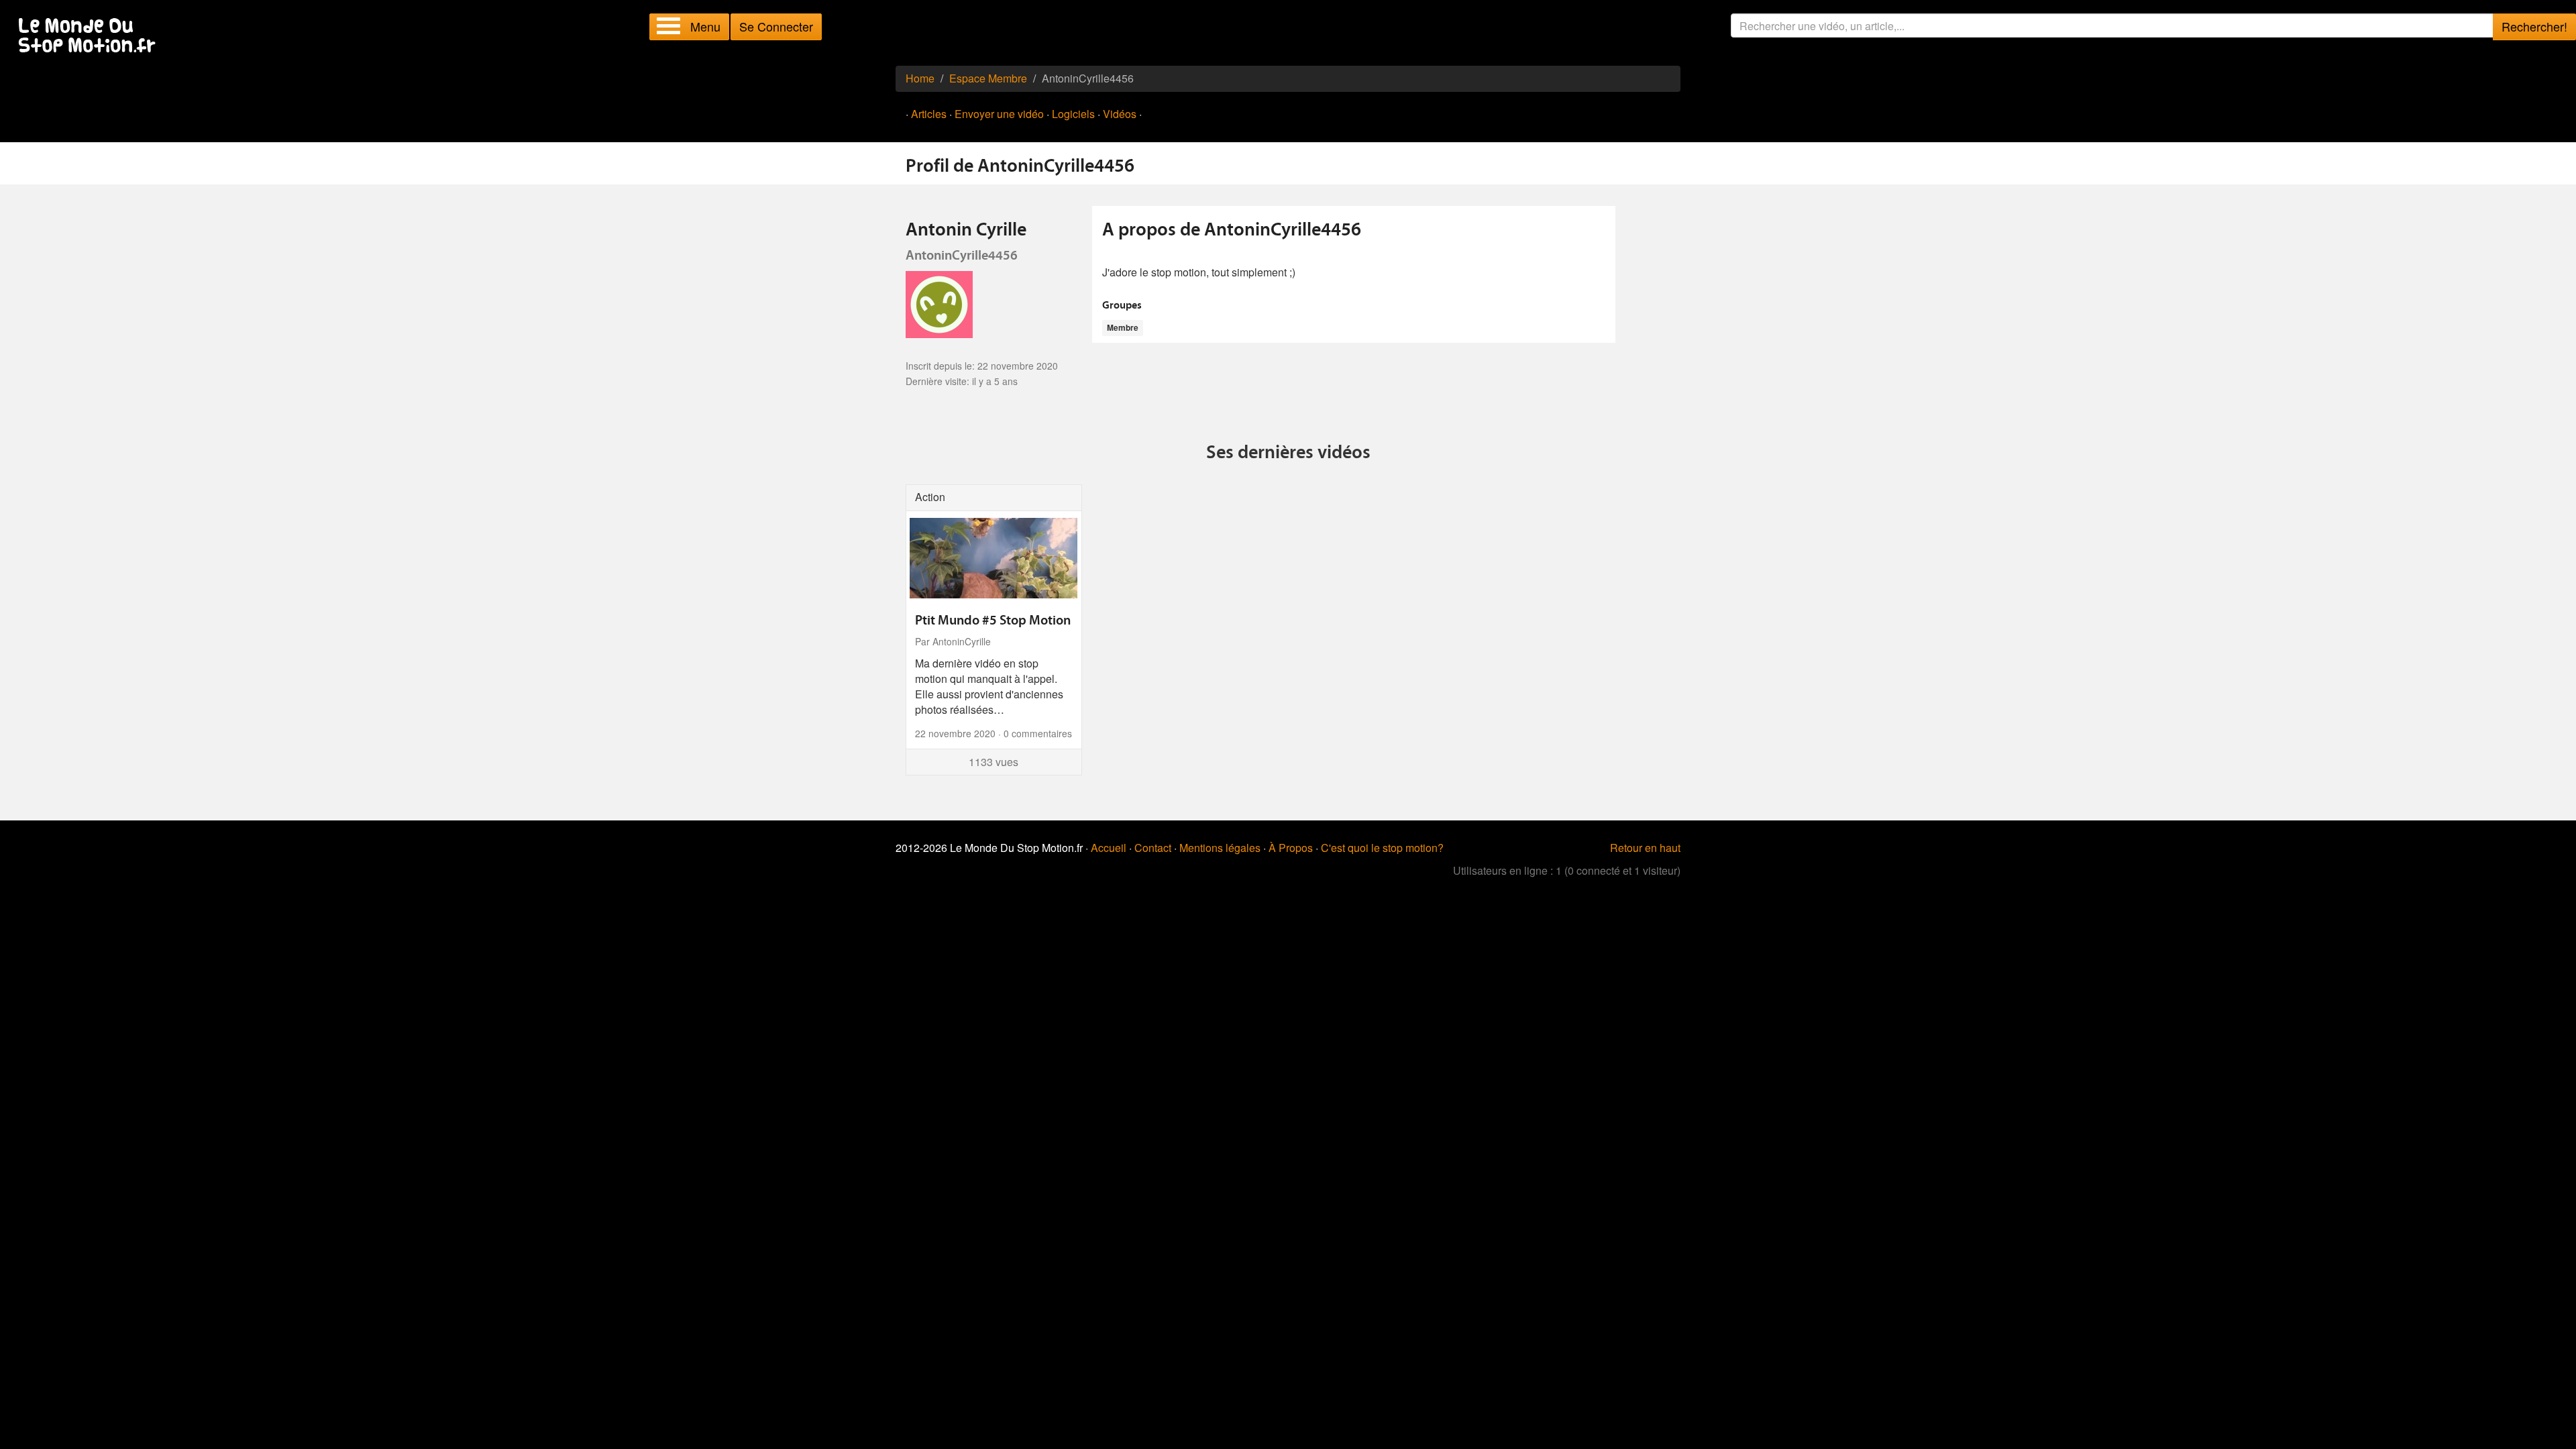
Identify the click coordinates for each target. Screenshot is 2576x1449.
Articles (929, 114)
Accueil (1109, 848)
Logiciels (1073, 114)
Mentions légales (1220, 848)
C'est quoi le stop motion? (1382, 848)
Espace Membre (988, 78)
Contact (1153, 848)
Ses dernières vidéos (1288, 453)
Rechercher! (2534, 26)
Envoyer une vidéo (999, 114)
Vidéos (1120, 114)
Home (920, 78)
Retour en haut (1645, 848)
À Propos (1291, 848)
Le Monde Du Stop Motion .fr (91, 37)
